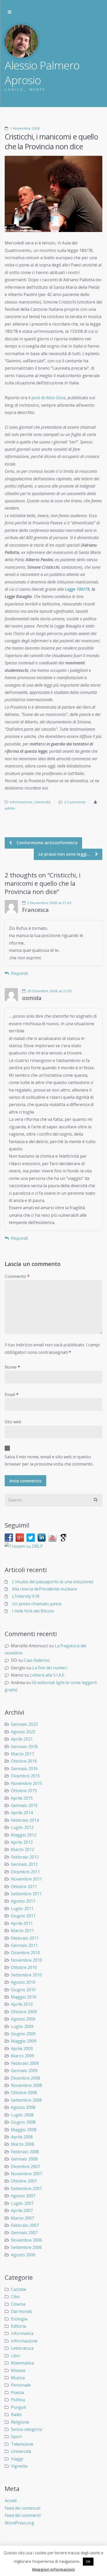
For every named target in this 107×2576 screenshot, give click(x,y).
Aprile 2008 (22, 2137)
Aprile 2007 (22, 2211)
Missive (18, 2370)
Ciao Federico (37, 1660)
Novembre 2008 (26, 2085)
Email (12, 1395)
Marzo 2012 (22, 1849)
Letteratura (22, 2348)
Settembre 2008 (26, 2100)
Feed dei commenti (23, 2515)
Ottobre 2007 (24, 2181)
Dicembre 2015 (25, 1776)
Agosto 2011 (23, 1901)
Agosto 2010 (23, 1982)
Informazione (21, 802)
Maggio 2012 (24, 1835)
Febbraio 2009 (25, 2063)
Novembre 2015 (26, 1783)
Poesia (17, 2392)
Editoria (18, 2326)
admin (10, 808)
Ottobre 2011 (24, 1887)
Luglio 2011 (22, 1909)
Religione (20, 2422)
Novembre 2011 (26, 1879)
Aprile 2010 (22, 2004)
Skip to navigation (10, 12)
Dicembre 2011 (25, 1872)
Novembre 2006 (26, 2240)
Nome (12, 1367)
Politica (18, 2400)
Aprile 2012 (22, 1842)
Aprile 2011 (22, 1923)
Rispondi (19, 973)
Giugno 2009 (23, 2034)
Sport (16, 2437)
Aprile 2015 (22, 1798)
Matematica (22, 2363)
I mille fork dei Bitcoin (33, 1611)
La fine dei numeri (50, 1668)
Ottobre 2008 (24, 2093)
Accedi (11, 2501)
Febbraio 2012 (25, 1857)
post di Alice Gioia (48, 398)
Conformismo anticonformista (46, 843)
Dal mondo (22, 2311)
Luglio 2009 (22, 2026)
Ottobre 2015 (24, 1791)
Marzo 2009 (22, 2056)
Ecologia (19, 2319)
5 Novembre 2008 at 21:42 (49, 903)
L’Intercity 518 (26, 1596)
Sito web (13, 1422)
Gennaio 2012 (24, 1864)
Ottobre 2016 (24, 1761)
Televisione (22, 2444)
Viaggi (17, 2459)
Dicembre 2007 (25, 2166)
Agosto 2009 (23, 2019)
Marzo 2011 (22, 1931)
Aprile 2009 (22, 2049)
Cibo (15, 2297)
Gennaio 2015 (24, 1805)
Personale (21, 2385)
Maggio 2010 (24, 1997)
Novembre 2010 (26, 1960)
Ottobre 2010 (24, 1967)
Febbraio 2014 (25, 1820)
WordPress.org (19, 2523)
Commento (17, 1276)
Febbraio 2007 (25, 2225)
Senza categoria (26, 2429)
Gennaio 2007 (24, 2233)
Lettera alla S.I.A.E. (48, 1675)
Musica (18, 2378)
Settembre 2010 (26, 1975)
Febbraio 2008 (25, 2152)
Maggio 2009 (24, 2041)
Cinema (18, 2304)
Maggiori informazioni (53, 2569)
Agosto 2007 (23, 2196)
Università (42, 802)
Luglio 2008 (22, 2115)
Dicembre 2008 (25, 2078)
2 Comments (75, 802)
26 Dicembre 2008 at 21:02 (50, 991)
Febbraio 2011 (25, 1938)
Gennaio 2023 (24, 1724)
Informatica (22, 2333)
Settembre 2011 (26, 1894)
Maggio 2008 (24, 2130)
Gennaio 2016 (24, 1769)
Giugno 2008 (23, 2122)
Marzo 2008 (22, 2144)
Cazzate (19, 2289)
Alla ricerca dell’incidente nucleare (45, 1589)
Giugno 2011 (23, 1916)
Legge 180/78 (77, 589)
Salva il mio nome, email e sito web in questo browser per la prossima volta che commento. (49, 1460)
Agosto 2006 (23, 2255)
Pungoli (18, 2407)
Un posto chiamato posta (37, 1604)
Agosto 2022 (23, 1732)
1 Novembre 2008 (25, 128)
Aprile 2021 (22, 1739)
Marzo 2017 (22, 1754)
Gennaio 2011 (24, 1945)
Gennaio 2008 (24, 2159)
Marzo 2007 (22, 2218)
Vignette (19, 2466)
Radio (16, 2415)
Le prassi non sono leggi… (65, 854)
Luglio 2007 (22, 2203)
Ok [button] (88, 2561)
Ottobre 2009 (24, 2012)
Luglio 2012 (22, 1827)
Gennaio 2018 (24, 1747)
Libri (15, 2356)
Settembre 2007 (26, 2188)
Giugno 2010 (23, 1990)
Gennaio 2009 (24, 2071)
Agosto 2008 (23, 2107)
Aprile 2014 (22, 1813)
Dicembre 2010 (25, 1953)
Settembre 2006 (26, 2247)
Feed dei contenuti (22, 2508)
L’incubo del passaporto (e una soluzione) (53, 1582)
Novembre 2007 (26, 2174)
